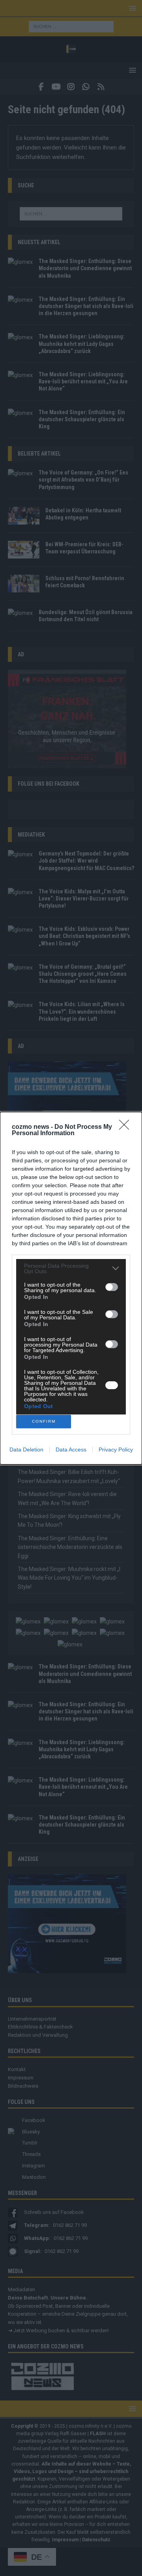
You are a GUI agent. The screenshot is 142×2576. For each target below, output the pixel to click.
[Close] (127, 1127)
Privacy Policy (116, 1450)
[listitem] (71, 1268)
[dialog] (71, 1288)
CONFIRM (44, 1421)
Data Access (71, 1450)
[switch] (112, 1287)
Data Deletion (26, 1450)
